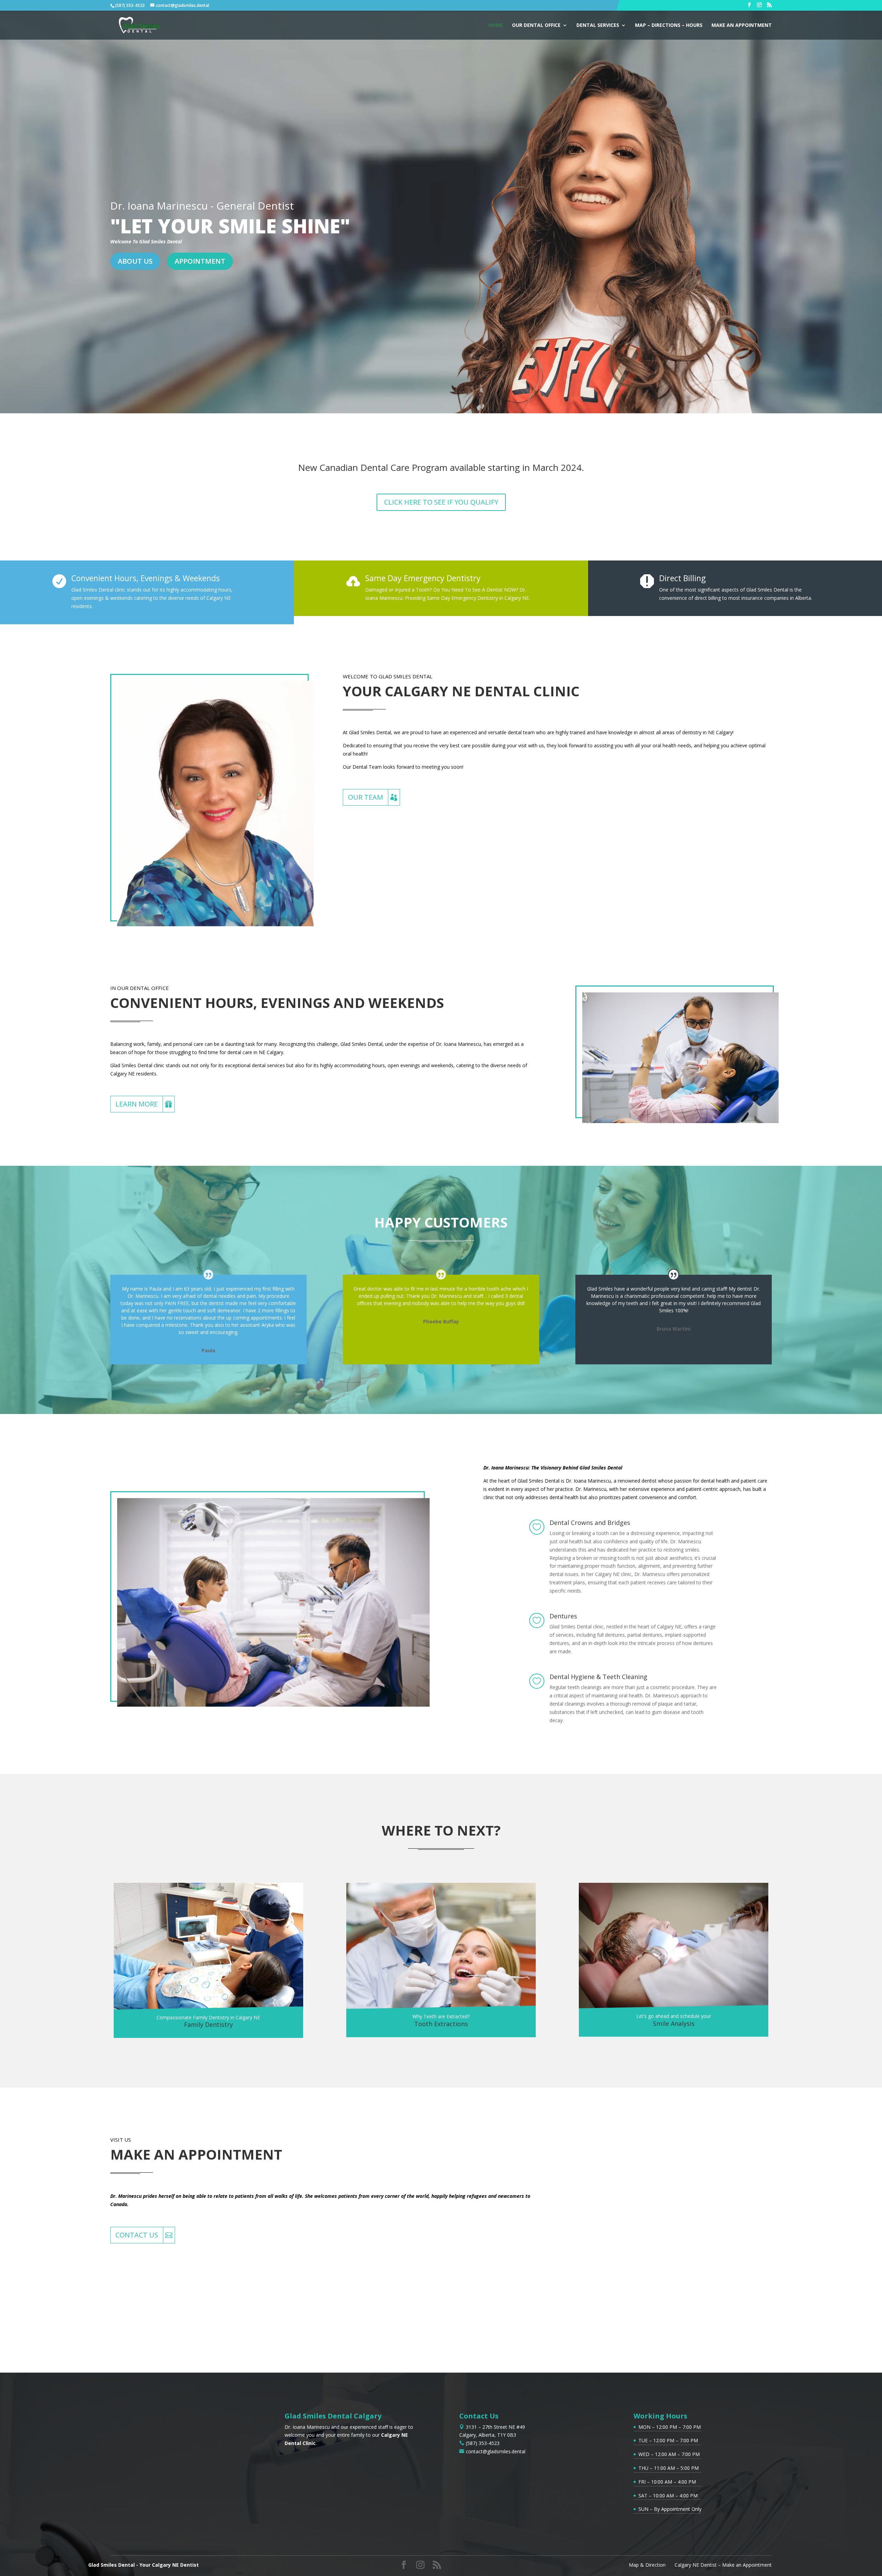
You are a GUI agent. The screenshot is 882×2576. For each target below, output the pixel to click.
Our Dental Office (536, 26)
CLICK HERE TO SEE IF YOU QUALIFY (441, 502)
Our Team (366, 797)
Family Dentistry (208, 2024)
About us (135, 261)
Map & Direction (647, 2565)
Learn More (137, 1104)
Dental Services (598, 26)
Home (496, 26)
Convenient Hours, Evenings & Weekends (146, 578)
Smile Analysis (674, 2023)
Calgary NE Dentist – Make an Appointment (723, 2565)
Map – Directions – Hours (669, 26)
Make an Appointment (742, 26)
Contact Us (137, 2235)
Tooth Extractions (441, 2024)
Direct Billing (682, 578)
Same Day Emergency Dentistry (423, 578)
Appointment (200, 261)
